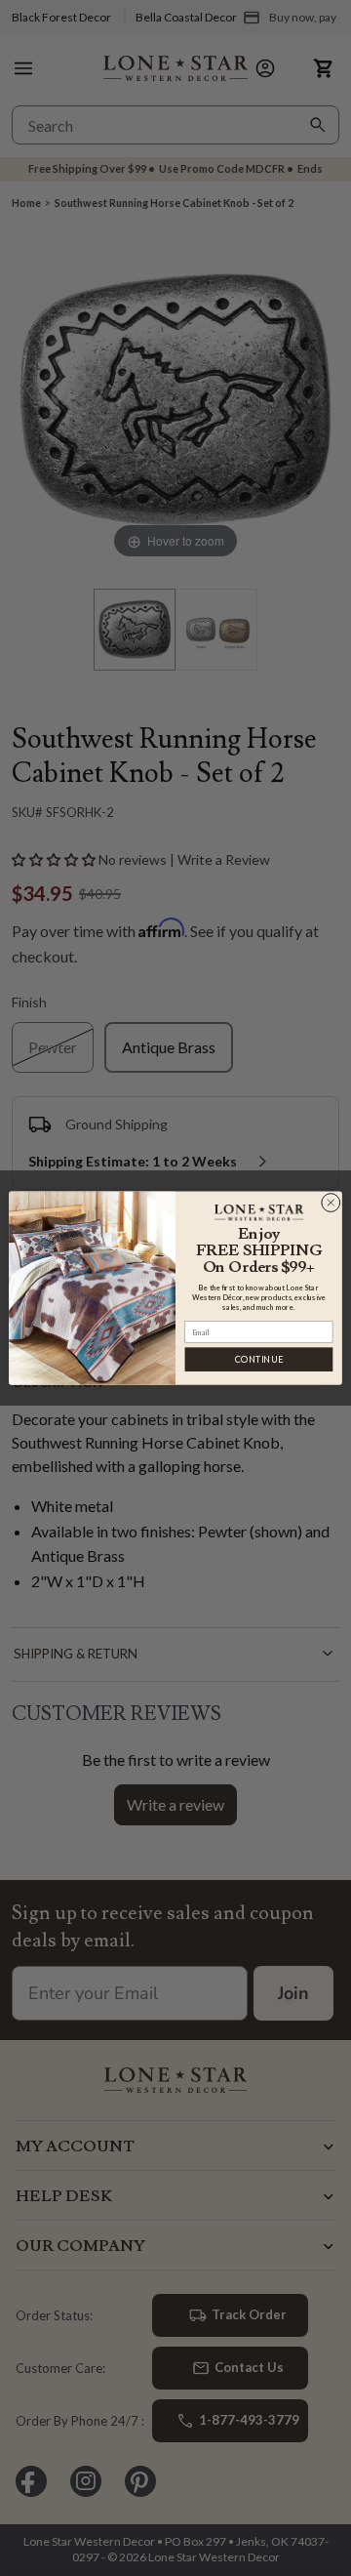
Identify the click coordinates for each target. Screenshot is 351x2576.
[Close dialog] (331, 1203)
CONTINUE (259, 1359)
